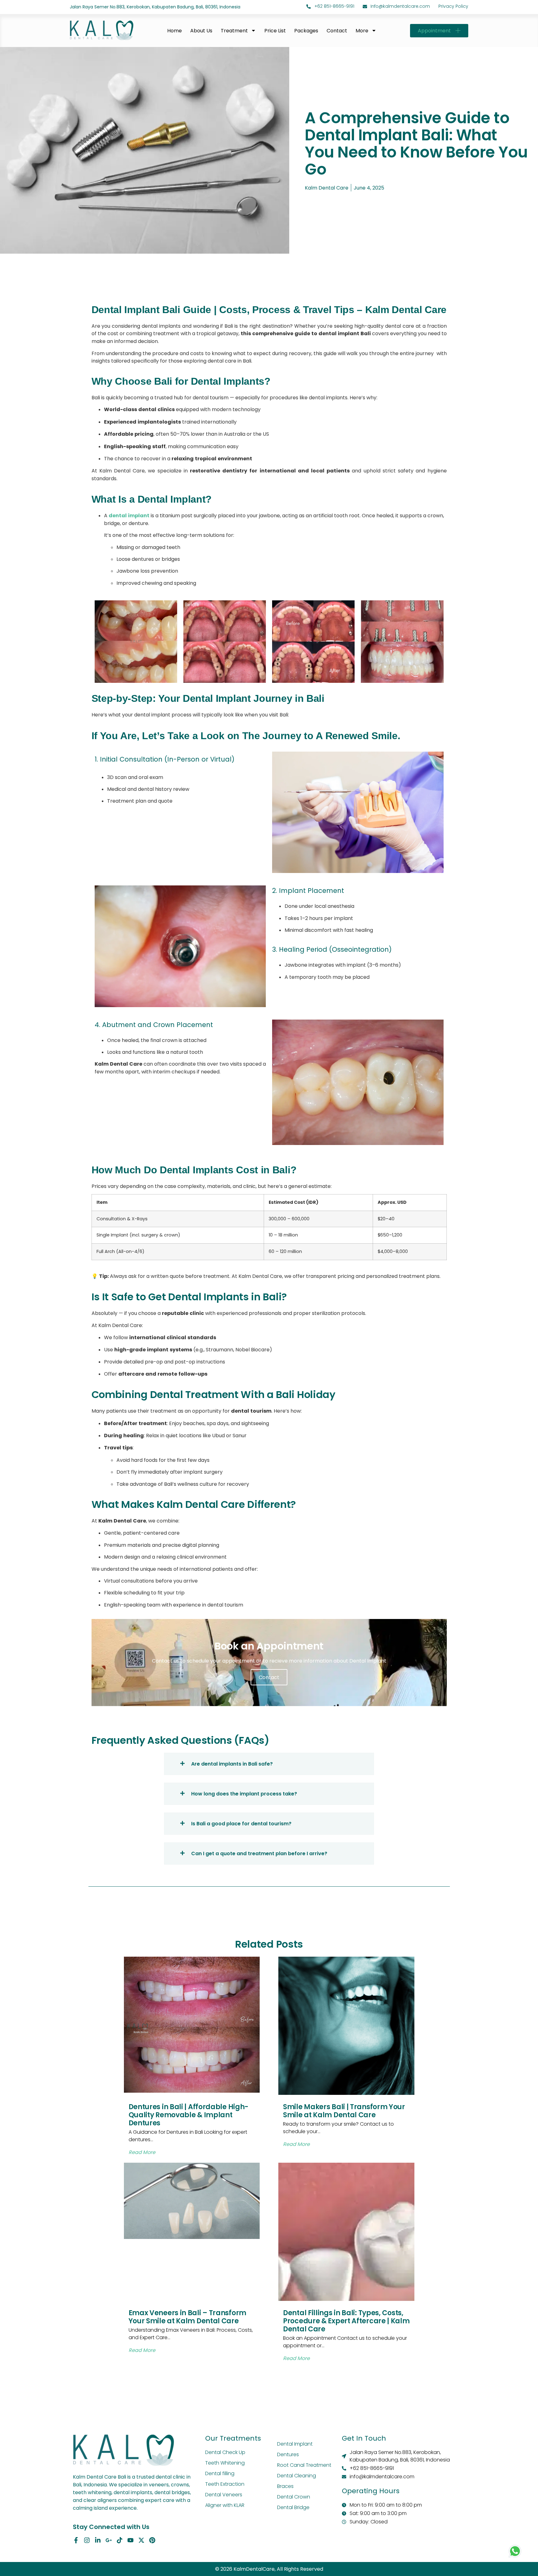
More (362, 30)
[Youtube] (130, 2540)
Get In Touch (364, 2438)
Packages (306, 30)
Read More (142, 2152)
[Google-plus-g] (109, 2540)
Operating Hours (371, 2491)
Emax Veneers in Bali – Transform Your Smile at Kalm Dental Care (187, 2317)
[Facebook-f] (76, 2540)
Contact (337, 30)
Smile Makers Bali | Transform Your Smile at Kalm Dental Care (344, 2111)
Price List (275, 30)
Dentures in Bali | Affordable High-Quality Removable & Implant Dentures (189, 2115)
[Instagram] (87, 2540)
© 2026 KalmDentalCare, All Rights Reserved (269, 2569)
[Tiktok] (120, 2540)
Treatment (234, 30)
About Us (201, 30)
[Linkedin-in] (98, 2540)
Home (175, 30)
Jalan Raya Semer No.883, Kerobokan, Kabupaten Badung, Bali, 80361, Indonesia (155, 7)
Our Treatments (233, 2438)
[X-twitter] (141, 2540)
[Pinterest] (152, 2540)
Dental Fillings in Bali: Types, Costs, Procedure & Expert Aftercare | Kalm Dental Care (346, 2321)
